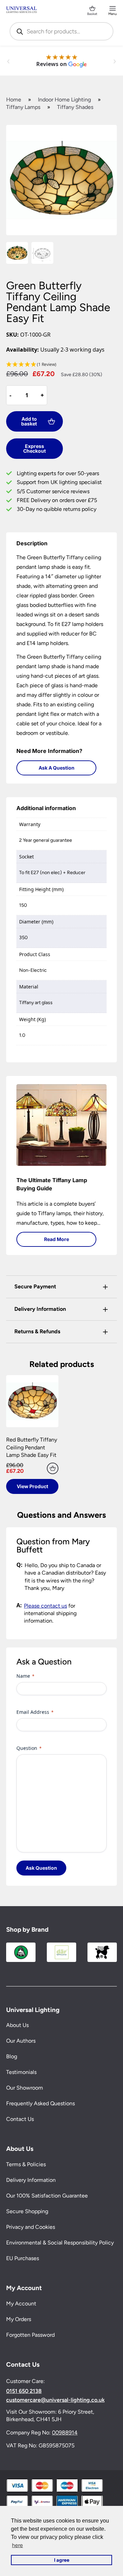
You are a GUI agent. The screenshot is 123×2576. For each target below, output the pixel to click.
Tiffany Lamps (23, 107)
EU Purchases (23, 2258)
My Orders (19, 2319)
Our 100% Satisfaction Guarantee (47, 2196)
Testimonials (21, 2072)
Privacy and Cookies (31, 2227)
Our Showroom (25, 2088)
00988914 (65, 2433)
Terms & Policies (26, 2164)
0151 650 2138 (24, 2391)
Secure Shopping (27, 2211)
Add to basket (29, 421)
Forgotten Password (30, 2335)
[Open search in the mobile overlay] (61, 31)
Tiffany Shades (75, 107)
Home (14, 100)
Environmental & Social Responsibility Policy (60, 2243)
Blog (12, 2056)
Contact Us (20, 2119)
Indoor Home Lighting (64, 100)
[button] (61, 365)
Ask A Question (57, 768)
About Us (17, 2025)
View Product (32, 1486)
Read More (57, 1239)
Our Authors (21, 2041)
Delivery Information (31, 2180)
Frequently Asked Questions (40, 2103)
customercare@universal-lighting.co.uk (55, 2400)
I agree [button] (62, 2560)
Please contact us (45, 1606)
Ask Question (41, 1868)
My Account (21, 2304)
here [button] (17, 2545)
